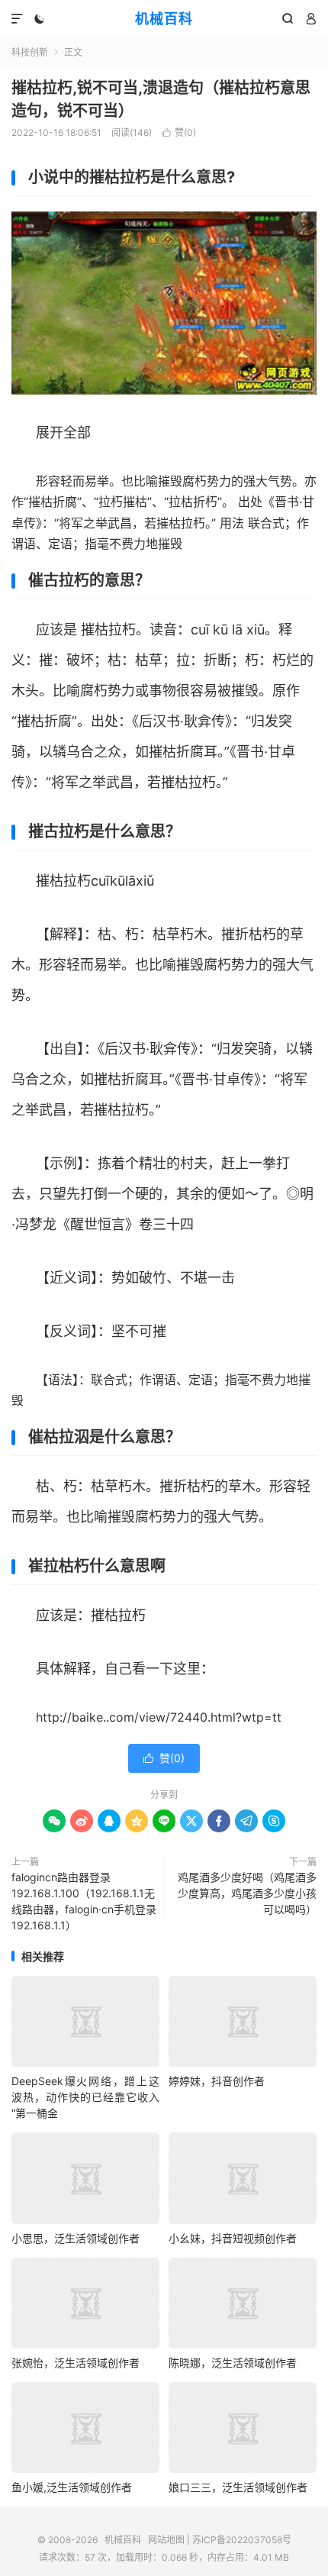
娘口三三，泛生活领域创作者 (238, 2487)
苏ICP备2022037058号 (242, 2540)
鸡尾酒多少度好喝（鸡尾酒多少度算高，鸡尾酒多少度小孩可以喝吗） (247, 1893)
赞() (179, 132)
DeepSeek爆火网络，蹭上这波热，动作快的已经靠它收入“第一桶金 (85, 2097)
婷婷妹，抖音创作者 (217, 2081)
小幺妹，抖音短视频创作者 (233, 2238)
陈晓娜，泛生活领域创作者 (233, 2363)
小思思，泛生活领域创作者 (76, 2238)
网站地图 (166, 2540)
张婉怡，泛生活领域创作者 (76, 2363)
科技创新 (30, 52)
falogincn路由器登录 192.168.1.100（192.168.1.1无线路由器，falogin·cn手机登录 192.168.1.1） (84, 1901)
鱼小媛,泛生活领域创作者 (72, 2487)
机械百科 (164, 19)
